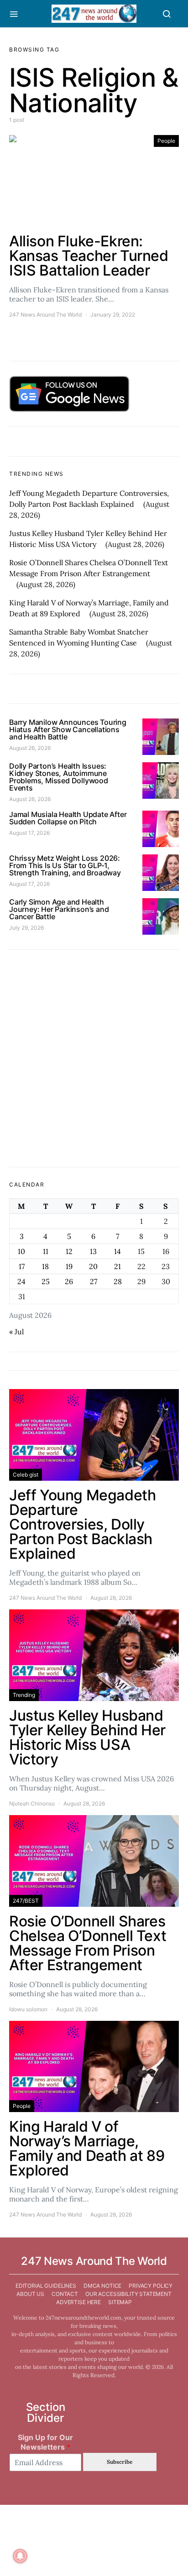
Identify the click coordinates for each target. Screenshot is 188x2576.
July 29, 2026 (26, 928)
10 (21, 1251)
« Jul (16, 1332)
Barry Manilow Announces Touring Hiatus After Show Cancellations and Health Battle (68, 729)
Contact (65, 2294)
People (166, 141)
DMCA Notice (102, 2286)
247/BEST (26, 1901)
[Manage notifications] (20, 2556)
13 (93, 1251)
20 (93, 1266)
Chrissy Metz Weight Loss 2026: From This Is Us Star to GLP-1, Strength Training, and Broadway (65, 865)
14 (117, 1251)
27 (94, 1281)
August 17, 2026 (29, 833)
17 (22, 1266)
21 (117, 1266)
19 (69, 1266)
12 (69, 1251)
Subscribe (120, 2462)
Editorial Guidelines (46, 2286)
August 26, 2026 (30, 748)
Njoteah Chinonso (32, 1803)
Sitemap (120, 2302)
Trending (24, 1695)
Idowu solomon (28, 2009)
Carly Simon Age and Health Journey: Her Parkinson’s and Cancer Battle (59, 909)
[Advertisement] (94, 1058)
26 (69, 1281)
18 (45, 1266)
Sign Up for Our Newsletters (45, 2442)
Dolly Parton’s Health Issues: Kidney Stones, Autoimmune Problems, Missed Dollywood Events (59, 777)
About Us (30, 2294)
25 (46, 1281)
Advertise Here (78, 2302)
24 (21, 1281)
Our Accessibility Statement (128, 2294)
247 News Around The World (45, 315)
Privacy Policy (151, 2286)
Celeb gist (26, 1475)
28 (118, 1281)
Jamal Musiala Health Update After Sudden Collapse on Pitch (68, 818)
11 (46, 1251)
